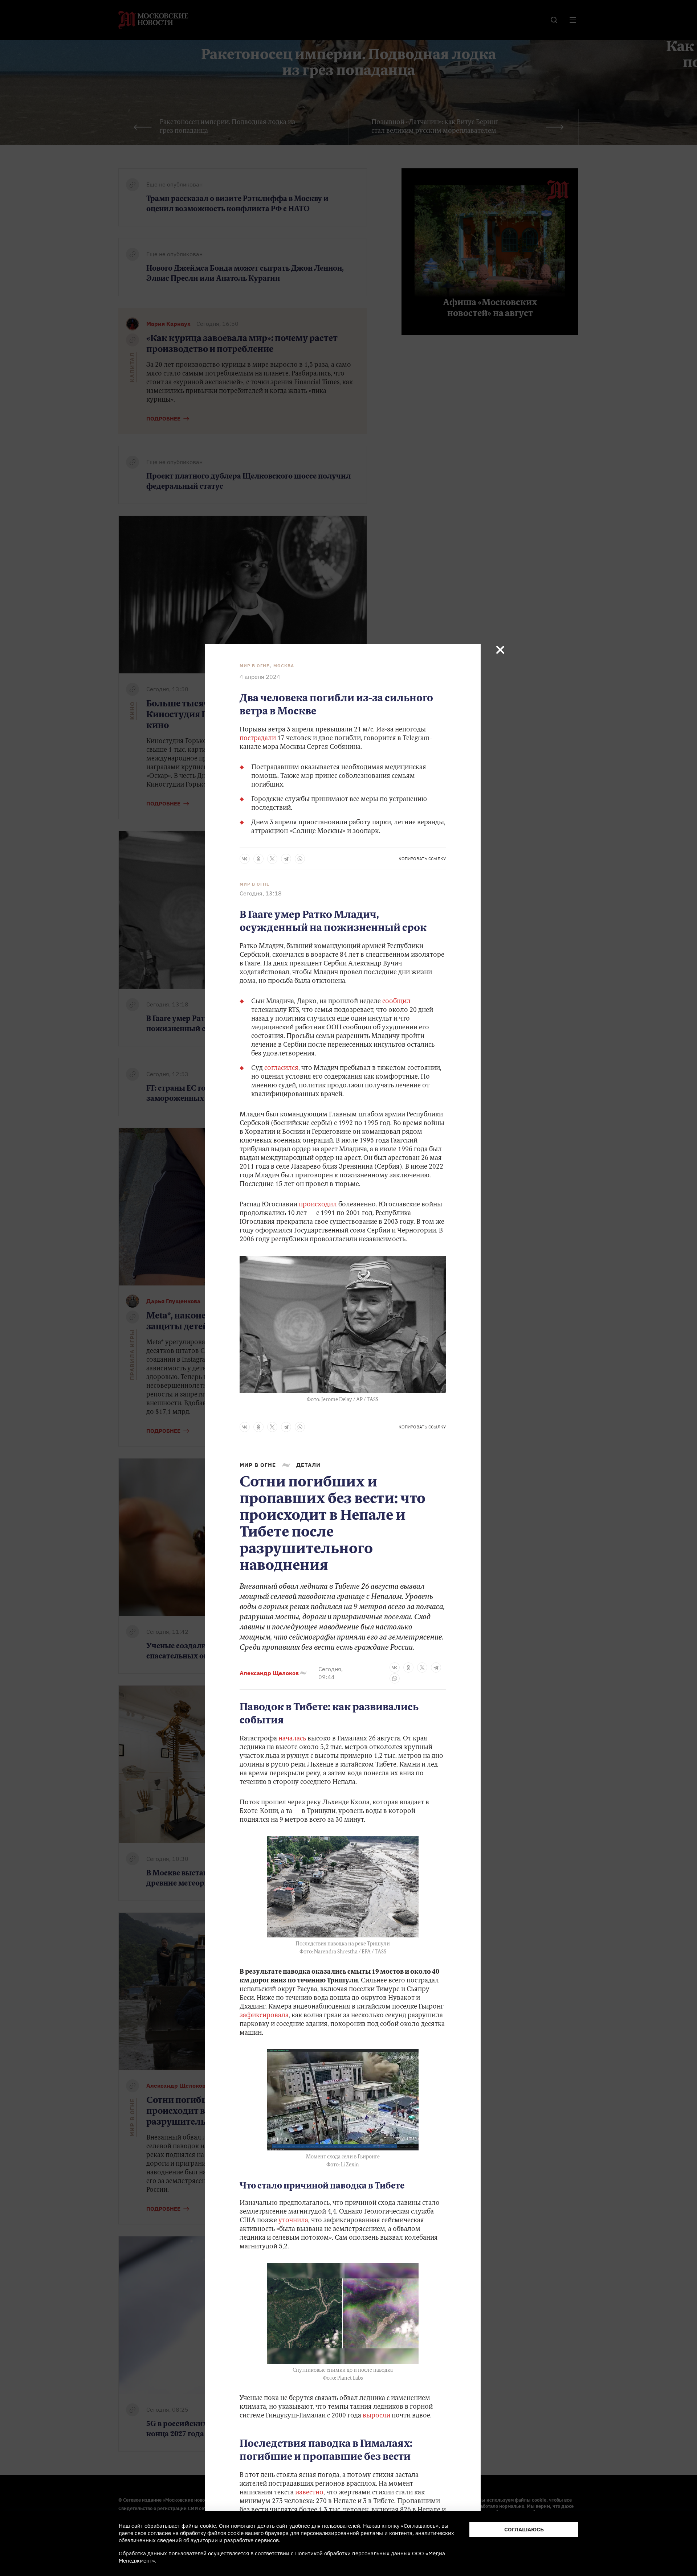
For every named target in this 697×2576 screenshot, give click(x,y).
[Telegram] (286, 859)
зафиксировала (264, 2016)
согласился (281, 1068)
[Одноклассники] (258, 859)
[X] (272, 859)
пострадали (258, 739)
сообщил (396, 1002)
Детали (308, 1465)
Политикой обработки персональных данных (353, 2553)
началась (292, 1739)
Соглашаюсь (524, 2529)
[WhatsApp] (300, 859)
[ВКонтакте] (245, 859)
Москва (284, 666)
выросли (376, 2416)
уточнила (293, 2221)
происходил (318, 1205)
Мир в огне (254, 666)
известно (309, 2493)
